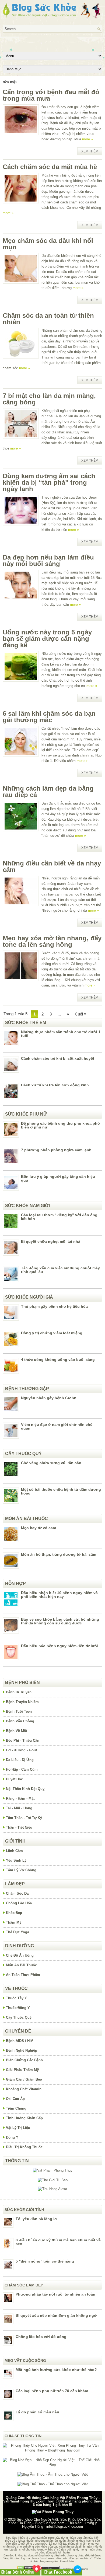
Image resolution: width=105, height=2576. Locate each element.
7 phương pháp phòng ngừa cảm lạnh (56, 1150)
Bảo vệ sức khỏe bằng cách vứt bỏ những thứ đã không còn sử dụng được (60, 1621)
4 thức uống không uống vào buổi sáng (58, 1360)
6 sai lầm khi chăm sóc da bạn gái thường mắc (49, 717)
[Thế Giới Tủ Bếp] (53, 2180)
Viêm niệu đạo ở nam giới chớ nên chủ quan (57, 1426)
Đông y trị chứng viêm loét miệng (52, 1333)
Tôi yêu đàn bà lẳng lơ (36, 2219)
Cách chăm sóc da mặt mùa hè (50, 167)
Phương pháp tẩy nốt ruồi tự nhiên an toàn (55, 2294)
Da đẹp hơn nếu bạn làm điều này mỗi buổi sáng (48, 560)
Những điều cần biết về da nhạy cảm (52, 866)
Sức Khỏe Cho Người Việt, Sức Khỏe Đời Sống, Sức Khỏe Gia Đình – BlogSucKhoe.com (55, 2521)
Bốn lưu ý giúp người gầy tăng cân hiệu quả (58, 1178)
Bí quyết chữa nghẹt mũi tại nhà (51, 1241)
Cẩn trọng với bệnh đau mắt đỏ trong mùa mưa (51, 95)
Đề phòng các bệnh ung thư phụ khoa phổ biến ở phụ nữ (60, 1125)
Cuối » (80, 1014)
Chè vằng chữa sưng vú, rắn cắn (51, 1463)
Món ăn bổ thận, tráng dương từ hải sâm (59, 1554)
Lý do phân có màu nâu (37, 2412)
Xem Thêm (90, 151)
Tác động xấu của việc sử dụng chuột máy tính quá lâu (60, 1270)
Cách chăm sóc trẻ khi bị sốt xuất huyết (58, 1058)
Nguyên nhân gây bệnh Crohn (49, 1398)
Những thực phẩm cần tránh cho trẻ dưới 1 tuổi (61, 1034)
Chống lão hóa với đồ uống (41, 2337)
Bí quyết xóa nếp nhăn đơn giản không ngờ (56, 2315)
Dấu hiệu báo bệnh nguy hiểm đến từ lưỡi (60, 1646)
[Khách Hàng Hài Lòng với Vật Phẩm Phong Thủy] (53, 2170)
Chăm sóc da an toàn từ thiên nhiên (48, 319)
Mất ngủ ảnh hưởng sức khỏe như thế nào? (56, 2370)
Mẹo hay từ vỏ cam (38, 1528)
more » (87, 139)
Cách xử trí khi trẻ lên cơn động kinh (55, 1085)
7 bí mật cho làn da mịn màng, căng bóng (49, 399)
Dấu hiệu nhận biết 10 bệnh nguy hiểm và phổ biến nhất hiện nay (59, 1595)
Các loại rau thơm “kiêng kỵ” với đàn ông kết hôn (59, 1217)
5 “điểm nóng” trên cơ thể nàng (45, 2261)
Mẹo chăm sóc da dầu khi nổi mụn (48, 244)
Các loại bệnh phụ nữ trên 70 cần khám (52, 2391)
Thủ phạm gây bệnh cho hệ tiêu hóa (54, 1306)
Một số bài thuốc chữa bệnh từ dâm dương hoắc (61, 1491)
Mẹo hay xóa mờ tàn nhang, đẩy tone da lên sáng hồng (52, 941)
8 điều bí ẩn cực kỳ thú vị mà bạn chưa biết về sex (58, 2242)
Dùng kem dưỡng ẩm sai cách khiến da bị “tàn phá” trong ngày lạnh (49, 482)
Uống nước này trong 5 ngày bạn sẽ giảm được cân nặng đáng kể (47, 639)
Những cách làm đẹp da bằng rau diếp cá (48, 792)
